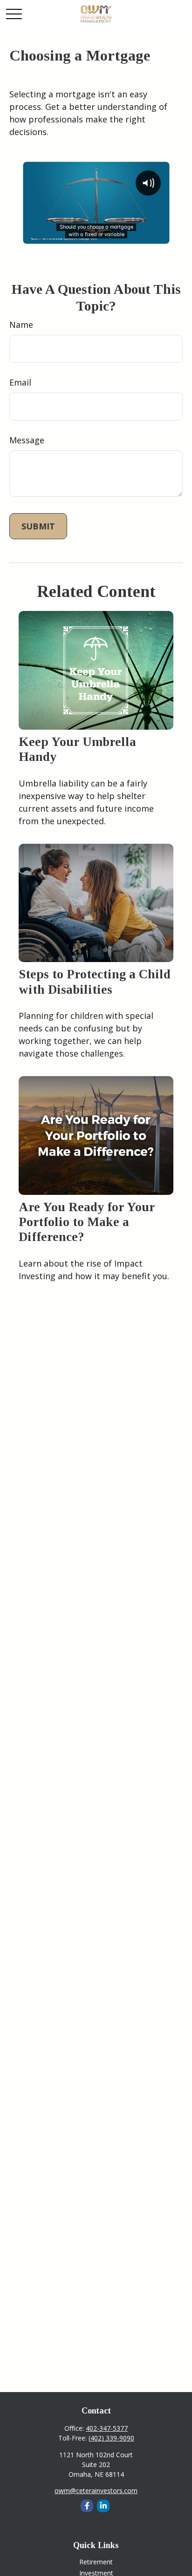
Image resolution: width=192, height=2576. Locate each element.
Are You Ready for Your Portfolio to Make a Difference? (87, 1222)
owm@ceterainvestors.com (96, 2491)
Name (21, 325)
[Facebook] (87, 2506)
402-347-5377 (107, 2428)
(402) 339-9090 (111, 2438)
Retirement (96, 2562)
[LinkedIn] (103, 2506)
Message (27, 440)
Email (20, 382)
